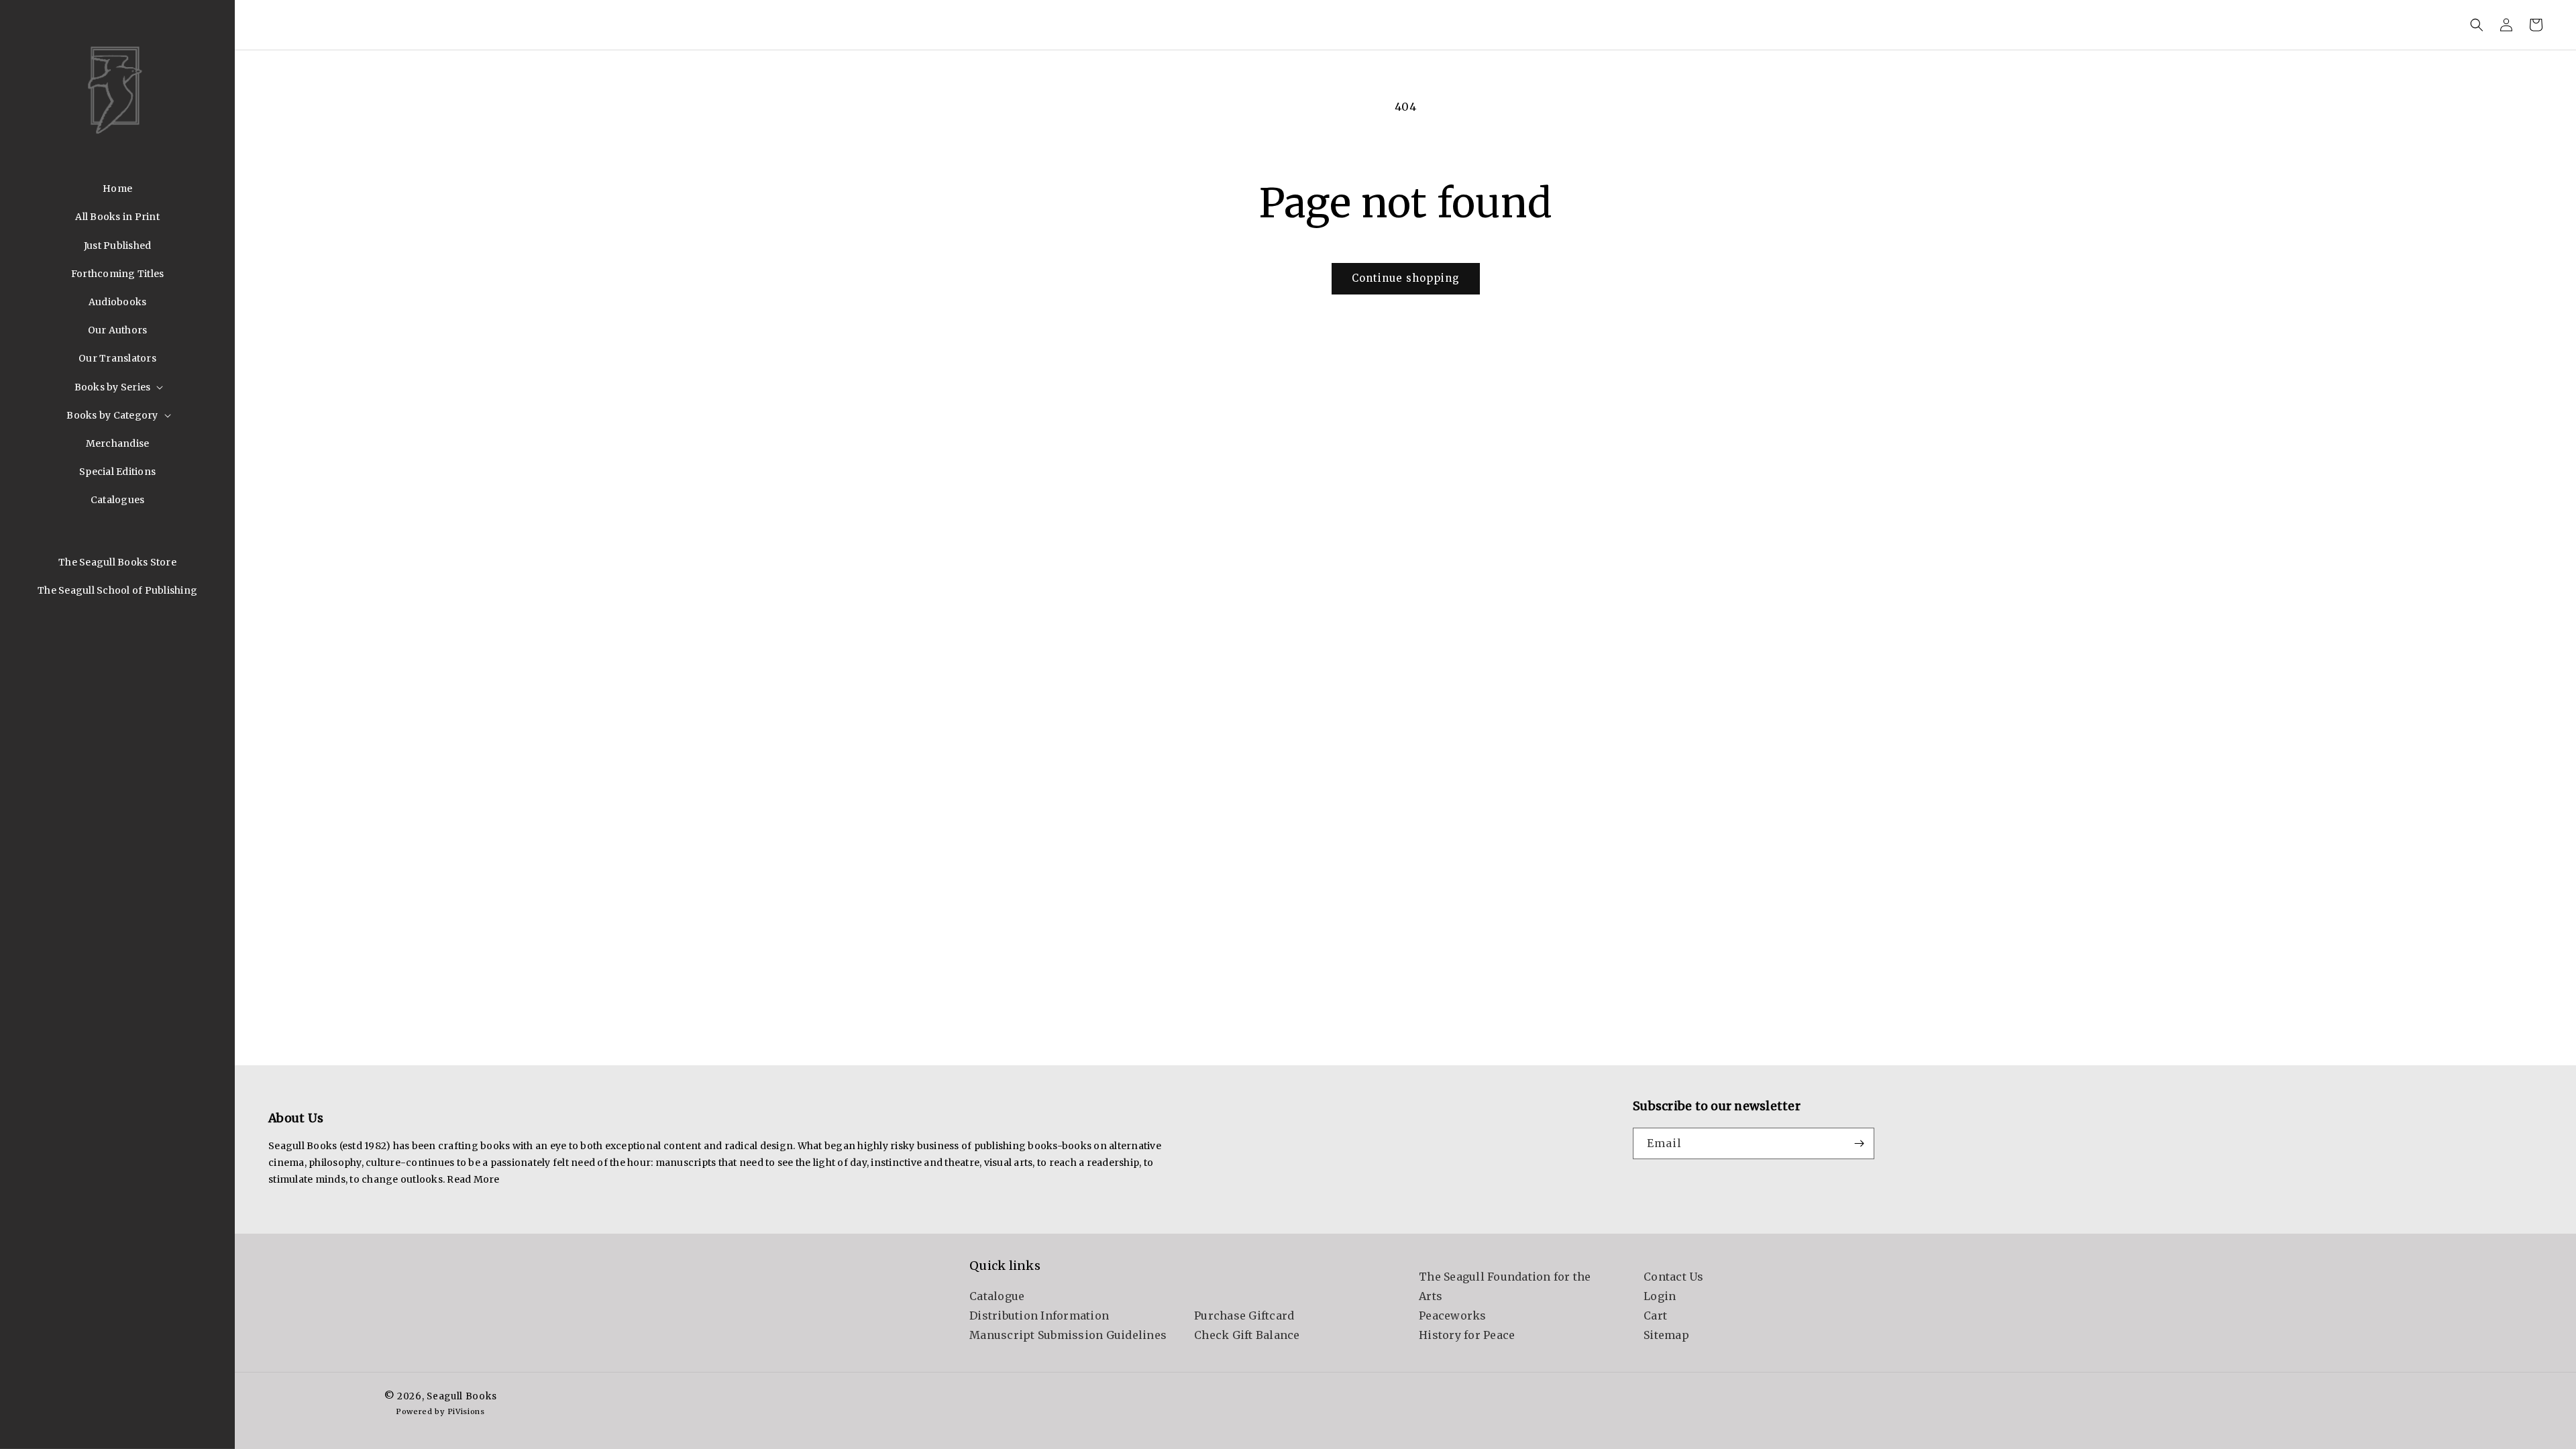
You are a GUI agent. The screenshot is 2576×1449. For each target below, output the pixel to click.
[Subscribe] (1859, 1143)
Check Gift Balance (1247, 1335)
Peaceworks (1453, 1316)
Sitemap (1666, 1335)
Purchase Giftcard (1244, 1316)
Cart (1655, 1316)
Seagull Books (462, 1396)
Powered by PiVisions (440, 1411)
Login (1660, 1296)
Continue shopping (1406, 278)
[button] (118, 387)
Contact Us (1674, 1277)
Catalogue (997, 1296)
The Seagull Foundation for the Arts (1505, 1286)
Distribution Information (1039, 1316)
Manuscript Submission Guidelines (1068, 1335)
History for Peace (1467, 1335)
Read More (473, 1179)
